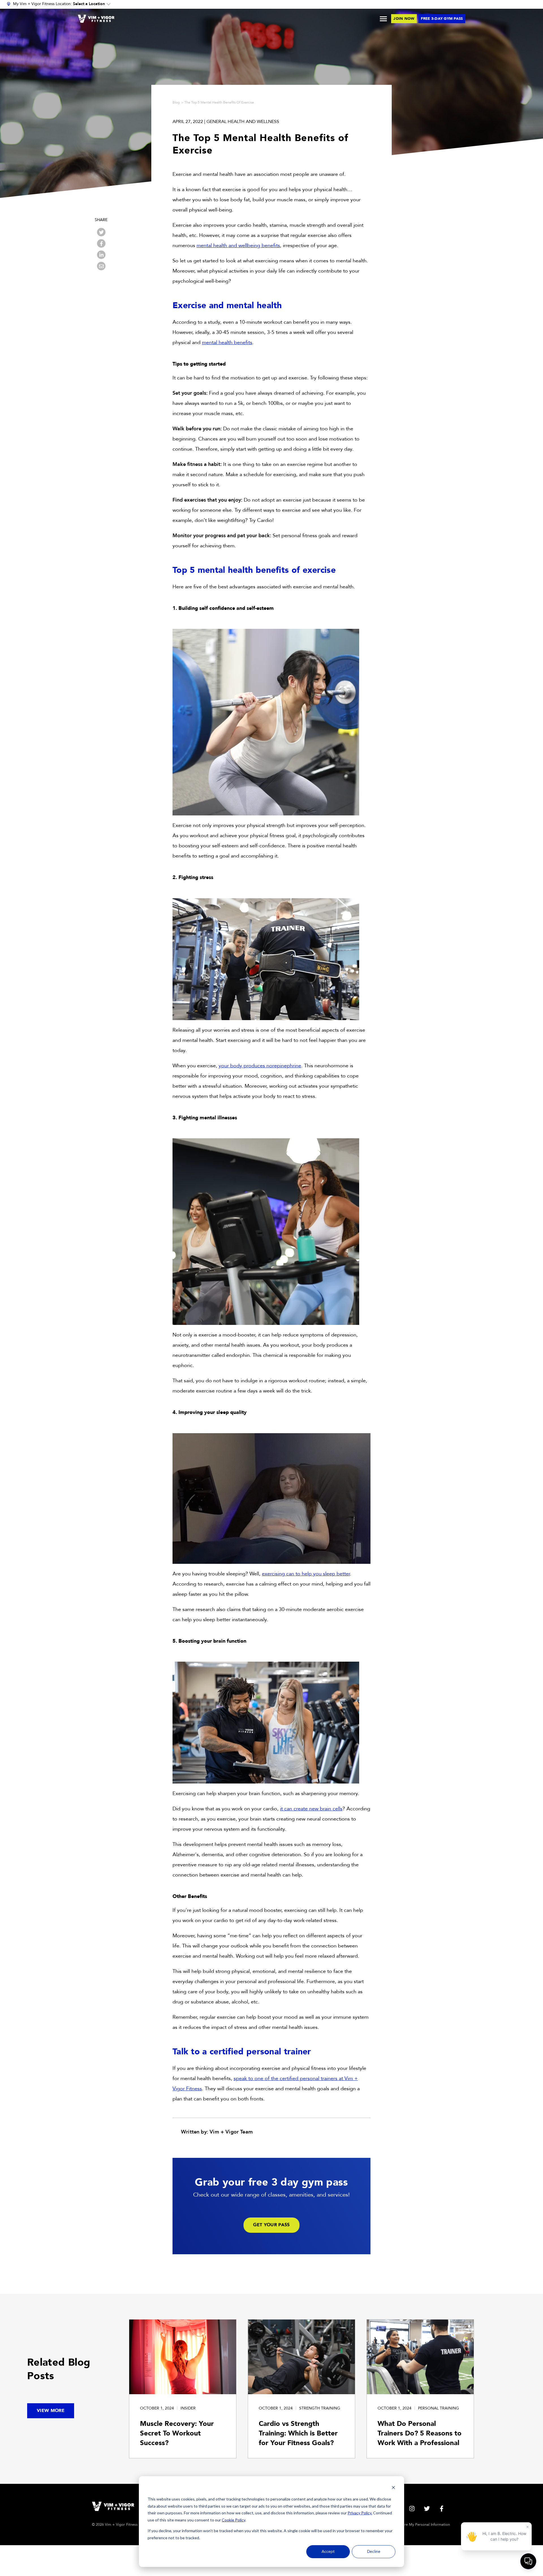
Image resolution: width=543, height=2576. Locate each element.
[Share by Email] (101, 266)
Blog (176, 102)
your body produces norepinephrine (260, 1066)
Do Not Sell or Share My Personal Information (411, 2525)
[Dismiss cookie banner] (393, 2488)
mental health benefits (227, 343)
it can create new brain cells (311, 1809)
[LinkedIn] (101, 255)
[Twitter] (101, 232)
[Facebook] (101, 243)
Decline (374, 2552)
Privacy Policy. (360, 2513)
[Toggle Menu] (383, 19)
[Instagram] (412, 2509)
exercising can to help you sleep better (306, 1574)
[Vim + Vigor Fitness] (96, 19)
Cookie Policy (233, 2520)
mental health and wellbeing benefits (238, 246)
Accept (328, 2552)
